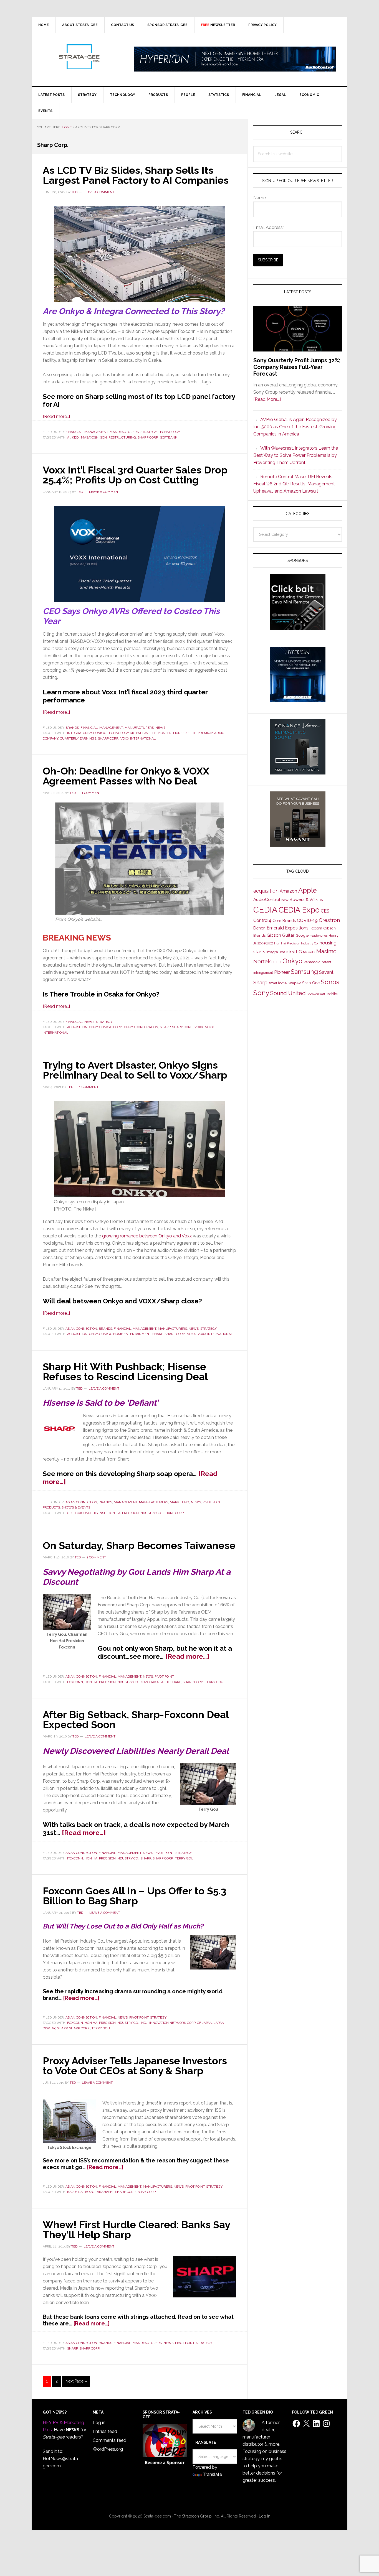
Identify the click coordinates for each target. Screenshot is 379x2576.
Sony (261, 993)
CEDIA (265, 910)
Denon (259, 928)
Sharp (165, 1027)
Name (260, 198)
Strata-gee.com (79, 57)
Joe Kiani (287, 952)
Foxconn (83, 1513)
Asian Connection (81, 1329)
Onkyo (88, 733)
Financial (74, 432)
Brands (72, 728)
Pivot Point (212, 1502)
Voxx (199, 1027)
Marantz (309, 952)
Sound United (288, 993)
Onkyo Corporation (141, 1027)
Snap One (311, 983)
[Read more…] (56, 416)
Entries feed (105, 2431)
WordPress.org (108, 2449)
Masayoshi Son (94, 437)
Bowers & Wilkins (306, 899)
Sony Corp (147, 2192)
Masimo (326, 951)
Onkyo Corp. (112, 1027)
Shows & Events (76, 1507)
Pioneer (165, 733)
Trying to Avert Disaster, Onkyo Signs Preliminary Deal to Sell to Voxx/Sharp (135, 1070)
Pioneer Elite (185, 733)
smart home (278, 983)
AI (69, 437)
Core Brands (284, 920)
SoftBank (169, 437)
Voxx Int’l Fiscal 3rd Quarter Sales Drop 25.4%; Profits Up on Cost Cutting (135, 475)
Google (302, 935)
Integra (74, 733)
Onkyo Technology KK (115, 733)
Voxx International (138, 738)
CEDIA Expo (299, 910)
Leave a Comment (99, 192)
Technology (169, 432)
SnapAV (294, 983)
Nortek (262, 961)
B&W (285, 900)
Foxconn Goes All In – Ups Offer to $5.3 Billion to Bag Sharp (135, 1896)
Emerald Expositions (288, 928)
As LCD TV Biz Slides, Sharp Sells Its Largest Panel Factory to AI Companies (136, 175)
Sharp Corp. (148, 437)
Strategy (148, 432)
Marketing (180, 1502)
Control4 (262, 920)
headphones (319, 936)
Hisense (99, 1513)
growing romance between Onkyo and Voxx (147, 1236)
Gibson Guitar (281, 935)
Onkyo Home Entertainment (126, 1334)
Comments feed (109, 2440)
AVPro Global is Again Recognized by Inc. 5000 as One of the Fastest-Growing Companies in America (295, 427)
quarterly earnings (78, 738)
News (160, 728)
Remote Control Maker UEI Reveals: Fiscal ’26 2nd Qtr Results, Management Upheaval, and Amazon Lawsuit (294, 484)
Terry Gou (214, 1682)
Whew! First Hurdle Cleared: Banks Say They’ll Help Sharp (136, 2230)
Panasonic (312, 962)
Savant (326, 972)
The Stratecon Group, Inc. (197, 2516)
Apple (307, 890)
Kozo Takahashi (155, 1682)
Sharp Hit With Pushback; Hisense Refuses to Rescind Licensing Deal (125, 1372)
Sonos (330, 982)
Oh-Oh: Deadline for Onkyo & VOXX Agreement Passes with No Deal (126, 776)
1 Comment (91, 793)
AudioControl (267, 900)
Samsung (304, 972)
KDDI (76, 437)
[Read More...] (267, 399)
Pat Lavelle (146, 733)
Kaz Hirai (75, 2192)
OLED (276, 962)
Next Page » (76, 2383)
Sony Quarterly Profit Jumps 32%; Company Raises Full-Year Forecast (297, 367)
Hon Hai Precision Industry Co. (135, 1513)
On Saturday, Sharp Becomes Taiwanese (139, 1545)
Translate (212, 2474)
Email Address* (269, 227)
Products (51, 1507)
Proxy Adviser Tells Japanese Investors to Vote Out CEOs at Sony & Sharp (135, 2066)
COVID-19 (307, 920)
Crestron (329, 920)
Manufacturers (124, 432)
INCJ (144, 2023)
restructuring (122, 437)
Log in (99, 2423)
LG (299, 952)
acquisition (77, 1027)
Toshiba (332, 994)
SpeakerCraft (316, 994)
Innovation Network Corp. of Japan (181, 2023)
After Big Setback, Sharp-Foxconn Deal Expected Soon (136, 1719)
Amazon (288, 891)
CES (70, 1513)
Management (96, 432)
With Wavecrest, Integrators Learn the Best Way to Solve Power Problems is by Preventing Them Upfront (296, 455)
